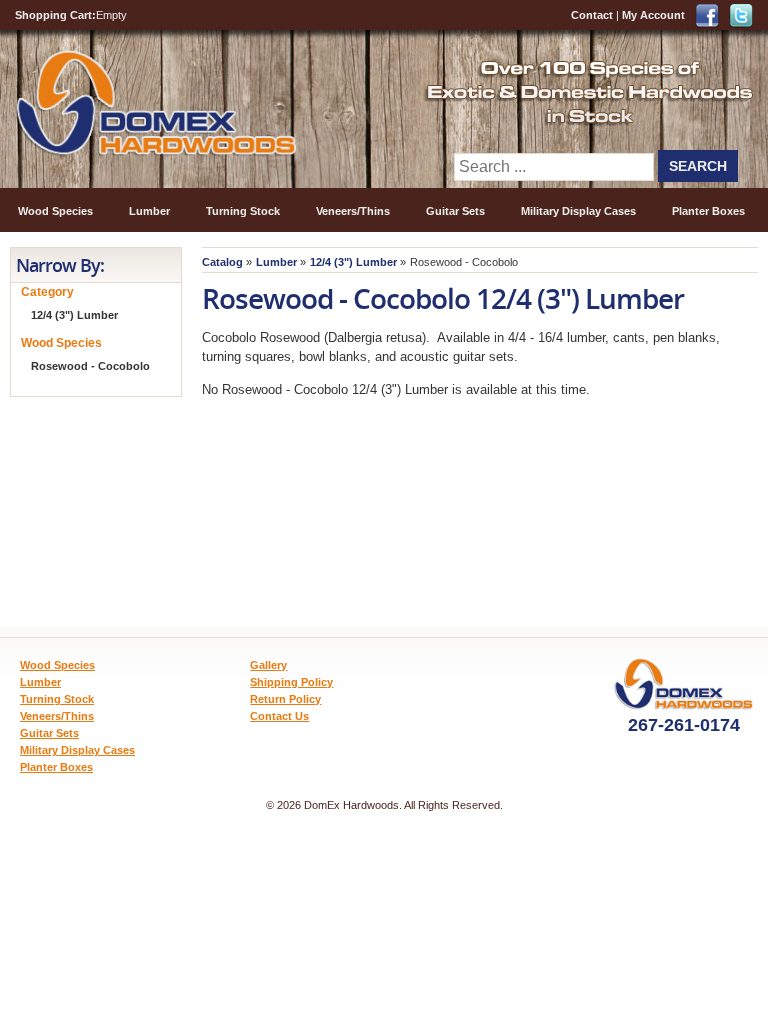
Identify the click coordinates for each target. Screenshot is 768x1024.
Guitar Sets (455, 211)
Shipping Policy (291, 682)
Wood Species (55, 211)
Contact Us (279, 716)
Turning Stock (243, 211)
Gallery (268, 665)
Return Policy (285, 699)
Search (698, 166)
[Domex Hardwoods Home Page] (155, 151)
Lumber (149, 211)
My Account (653, 15)
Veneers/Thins (353, 211)
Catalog (222, 262)
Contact (592, 15)
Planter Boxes (708, 211)
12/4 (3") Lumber (353, 262)
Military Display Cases (578, 211)
